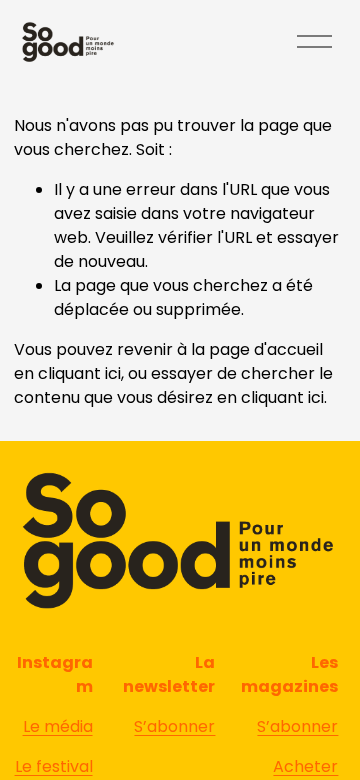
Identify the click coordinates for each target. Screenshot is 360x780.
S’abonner (297, 726)
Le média (58, 726)
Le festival (54, 766)
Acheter (305, 766)
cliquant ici (79, 373)
